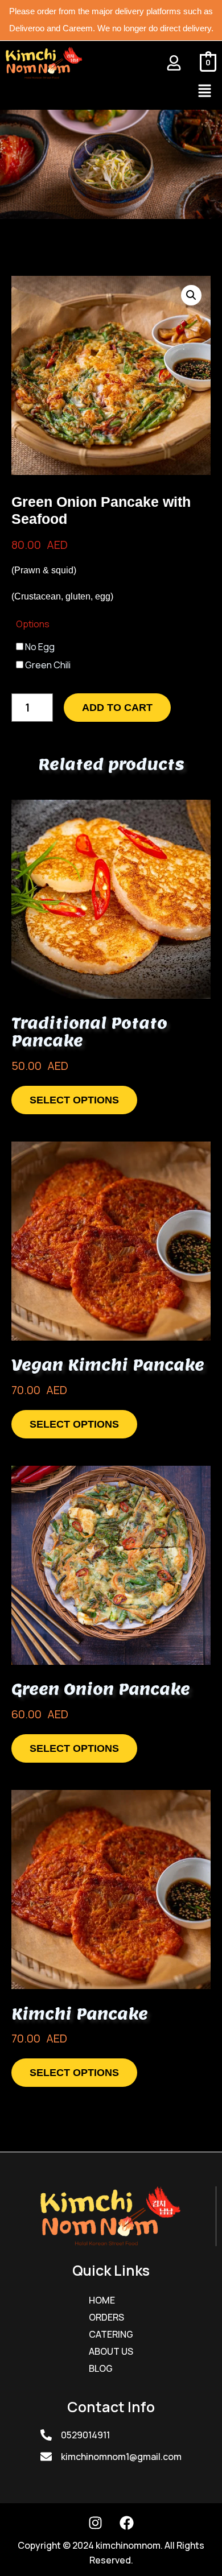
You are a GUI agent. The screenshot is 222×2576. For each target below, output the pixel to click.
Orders (106, 2317)
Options (33, 624)
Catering (111, 2334)
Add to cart (117, 708)
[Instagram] (96, 2523)
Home (102, 2300)
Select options (74, 1100)
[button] (205, 91)
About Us (111, 2351)
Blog (101, 2368)
